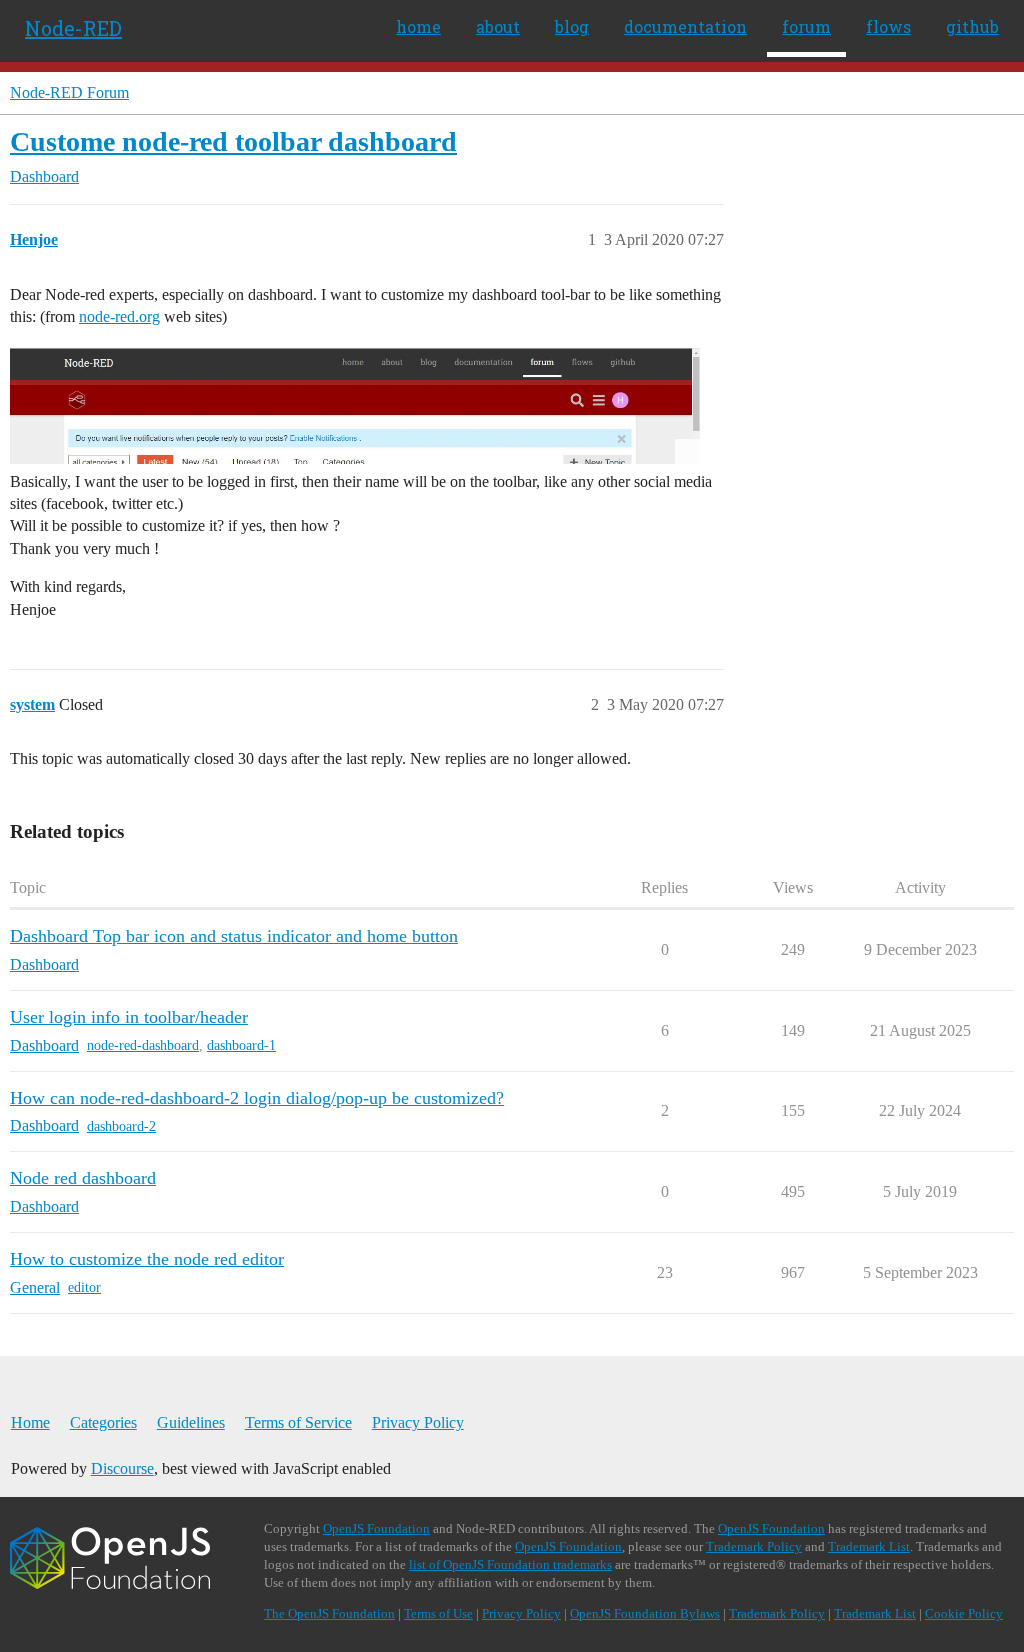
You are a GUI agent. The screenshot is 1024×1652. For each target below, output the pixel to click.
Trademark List (869, 1546)
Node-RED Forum (69, 92)
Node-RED (73, 28)
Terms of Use (438, 1613)
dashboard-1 (241, 1045)
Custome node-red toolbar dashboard (233, 141)
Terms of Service (298, 1422)
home (418, 26)
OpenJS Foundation (376, 1528)
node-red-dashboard (143, 1045)
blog (572, 26)
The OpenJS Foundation (329, 1613)
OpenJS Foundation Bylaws (645, 1613)
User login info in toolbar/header (129, 1017)
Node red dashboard (83, 1178)
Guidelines (191, 1422)
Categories (103, 1422)
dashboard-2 (121, 1126)
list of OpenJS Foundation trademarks (510, 1564)
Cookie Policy (964, 1613)
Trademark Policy (754, 1546)
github (972, 26)
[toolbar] (355, 405)
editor (84, 1287)
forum (806, 26)
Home (30, 1422)
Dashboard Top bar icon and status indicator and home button (234, 936)
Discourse (122, 1468)
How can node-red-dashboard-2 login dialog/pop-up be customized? (257, 1098)
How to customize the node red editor (147, 1259)
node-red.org (119, 316)
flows (888, 26)
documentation (685, 26)
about (498, 26)
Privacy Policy (418, 1422)
